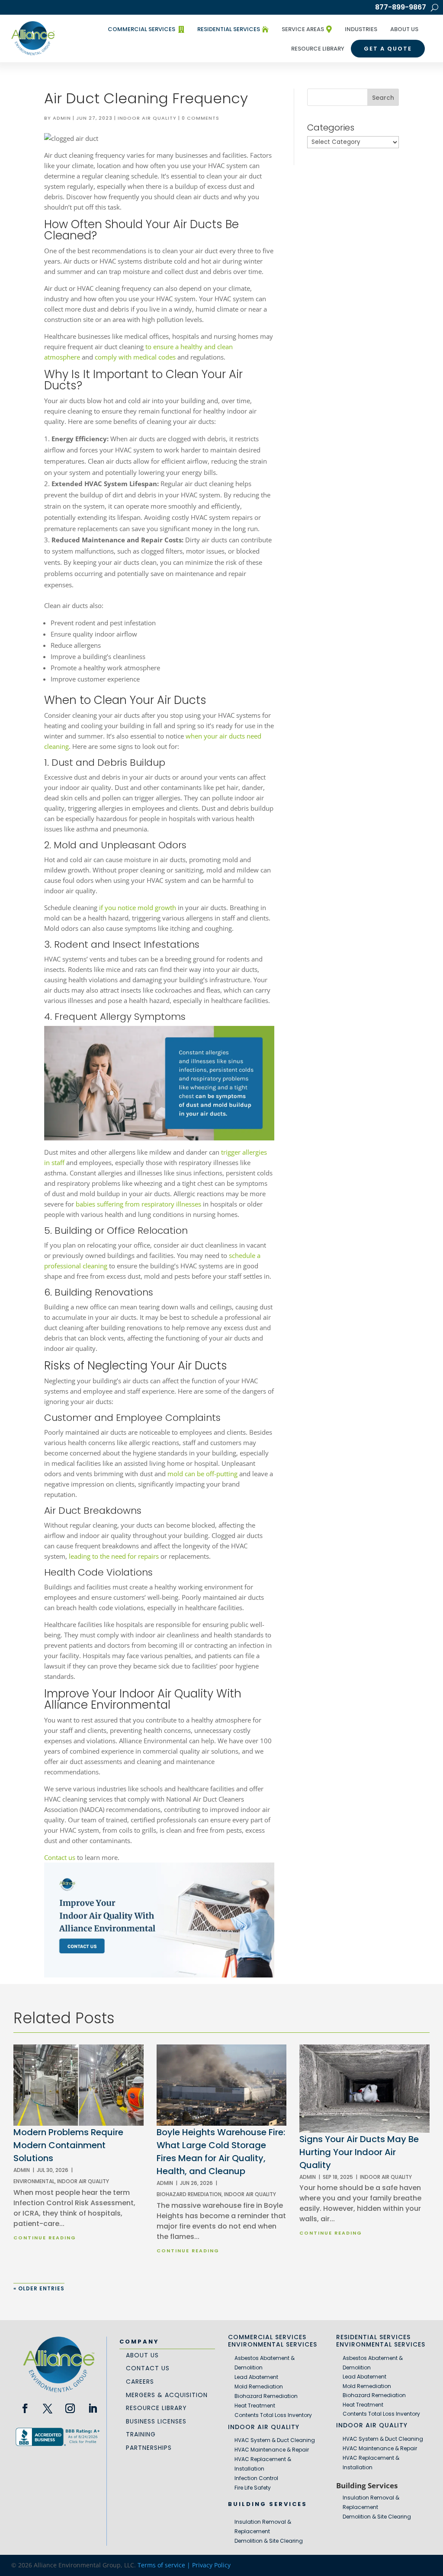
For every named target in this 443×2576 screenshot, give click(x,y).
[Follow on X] (48, 2408)
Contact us (60, 1857)
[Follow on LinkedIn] (93, 2408)
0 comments (201, 118)
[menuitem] (146, 29)
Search (383, 98)
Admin (62, 118)
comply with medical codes (135, 357)
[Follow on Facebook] (25, 2408)
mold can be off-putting (202, 1474)
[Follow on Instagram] (70, 2408)
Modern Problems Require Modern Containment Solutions (68, 2145)
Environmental (34, 2181)
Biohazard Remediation (189, 2194)
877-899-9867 (401, 8)
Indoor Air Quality (147, 118)
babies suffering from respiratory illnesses (138, 1204)
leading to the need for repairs (114, 1556)
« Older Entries (39, 2288)
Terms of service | (165, 2565)
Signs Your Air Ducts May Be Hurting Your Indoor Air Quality (359, 2152)
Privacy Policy (211, 2565)
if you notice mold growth (138, 907)
